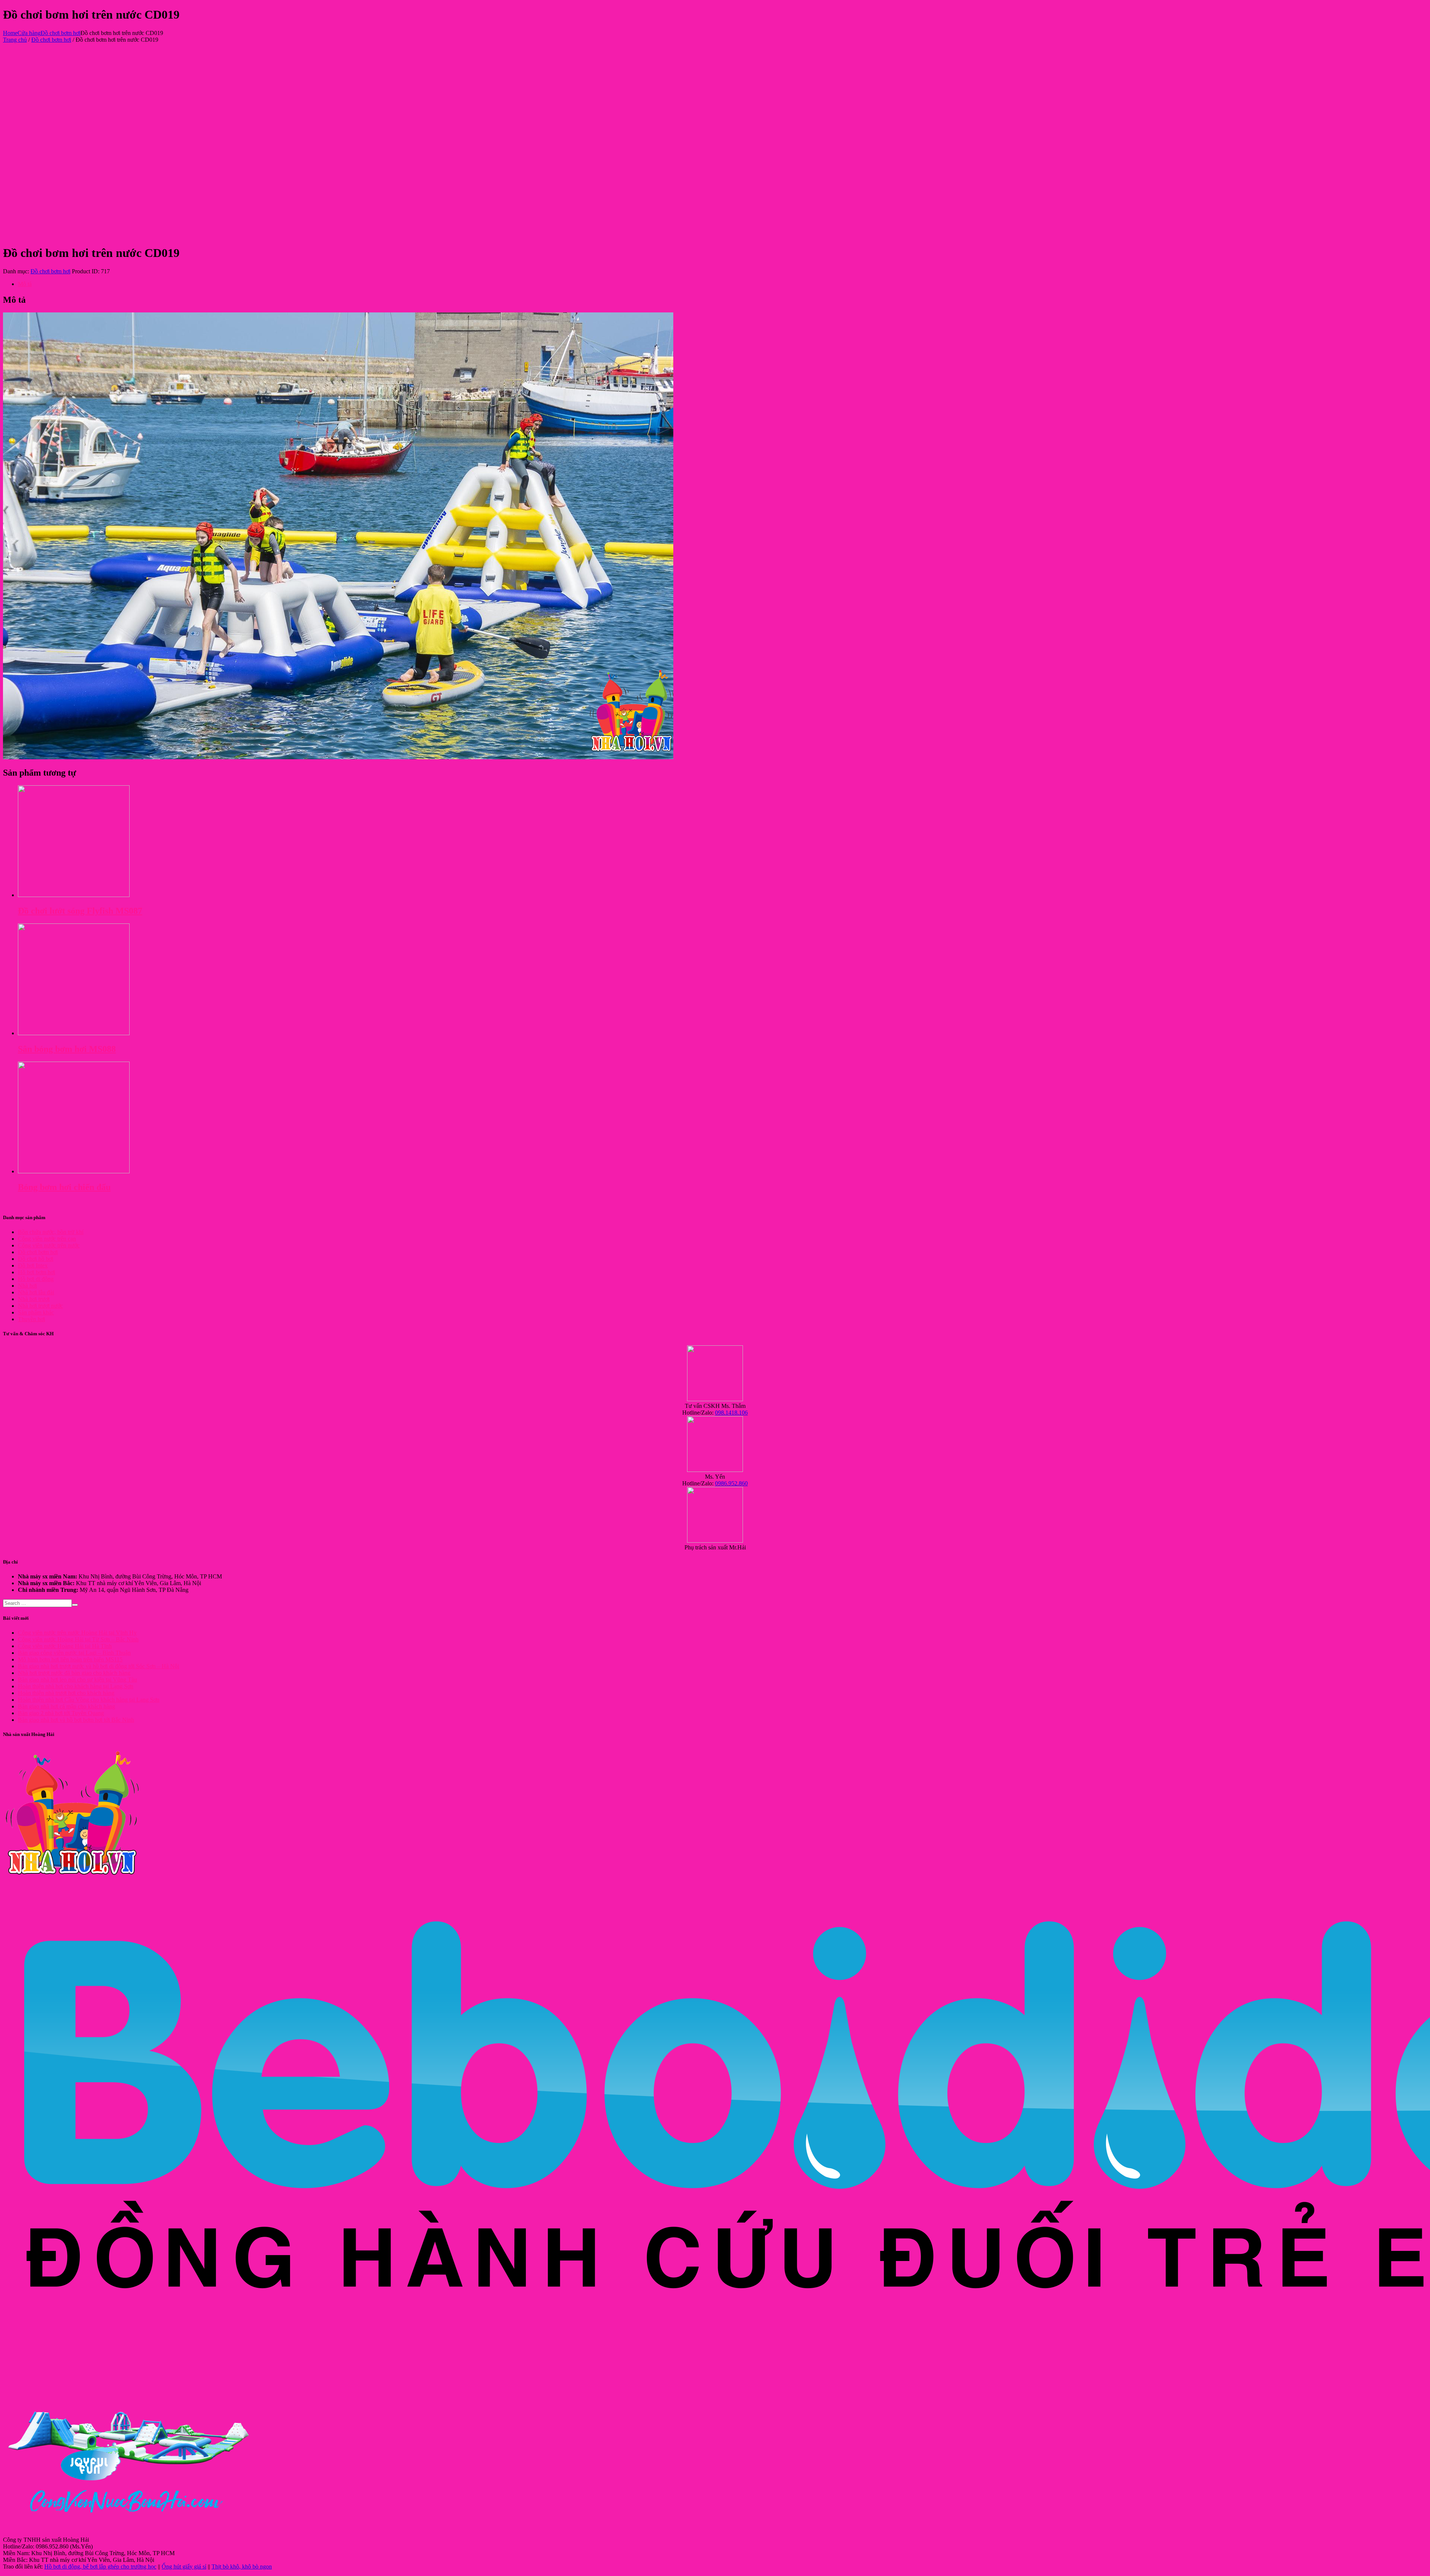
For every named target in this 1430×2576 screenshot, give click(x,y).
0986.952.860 (731, 1483)
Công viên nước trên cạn (47, 1239)
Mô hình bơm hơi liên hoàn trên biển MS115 (70, 1659)
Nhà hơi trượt (34, 1299)
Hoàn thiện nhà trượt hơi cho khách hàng (66, 1693)
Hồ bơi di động (36, 1279)
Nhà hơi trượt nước (40, 1306)
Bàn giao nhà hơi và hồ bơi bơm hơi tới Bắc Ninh (76, 1720)
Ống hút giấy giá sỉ (184, 2567)
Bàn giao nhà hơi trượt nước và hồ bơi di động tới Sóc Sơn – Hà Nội (98, 1666)
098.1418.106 (731, 1413)
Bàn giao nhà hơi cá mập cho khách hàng (66, 1706)
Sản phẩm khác (36, 1312)
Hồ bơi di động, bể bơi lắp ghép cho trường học (100, 2567)
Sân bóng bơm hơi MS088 (67, 1049)
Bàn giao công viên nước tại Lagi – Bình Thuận (74, 1653)
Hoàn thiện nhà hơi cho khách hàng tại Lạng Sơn (76, 1686)
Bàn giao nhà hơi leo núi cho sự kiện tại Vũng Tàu (77, 1680)
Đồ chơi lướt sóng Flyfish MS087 (80, 911)
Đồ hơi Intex (33, 1265)
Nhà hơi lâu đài (36, 1292)
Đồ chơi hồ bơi (36, 1259)
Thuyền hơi (31, 1319)
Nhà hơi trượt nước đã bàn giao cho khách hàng (74, 1673)
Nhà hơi (27, 1286)
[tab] (722, 284)
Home (10, 33)
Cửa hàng (29, 33)
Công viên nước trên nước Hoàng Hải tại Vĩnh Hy (77, 1633)
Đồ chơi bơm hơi (61, 33)
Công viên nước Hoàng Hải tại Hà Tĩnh (65, 1646)
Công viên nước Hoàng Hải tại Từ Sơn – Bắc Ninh (78, 1639)
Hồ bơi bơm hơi (36, 1272)
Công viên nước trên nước (49, 1245)
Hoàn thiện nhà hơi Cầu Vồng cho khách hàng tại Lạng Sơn (89, 1700)
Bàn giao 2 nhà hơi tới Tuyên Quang (61, 1713)
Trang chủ (15, 40)
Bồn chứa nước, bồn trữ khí (51, 1232)
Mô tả (25, 284)
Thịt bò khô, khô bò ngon (242, 2567)
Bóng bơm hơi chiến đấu (64, 1187)
